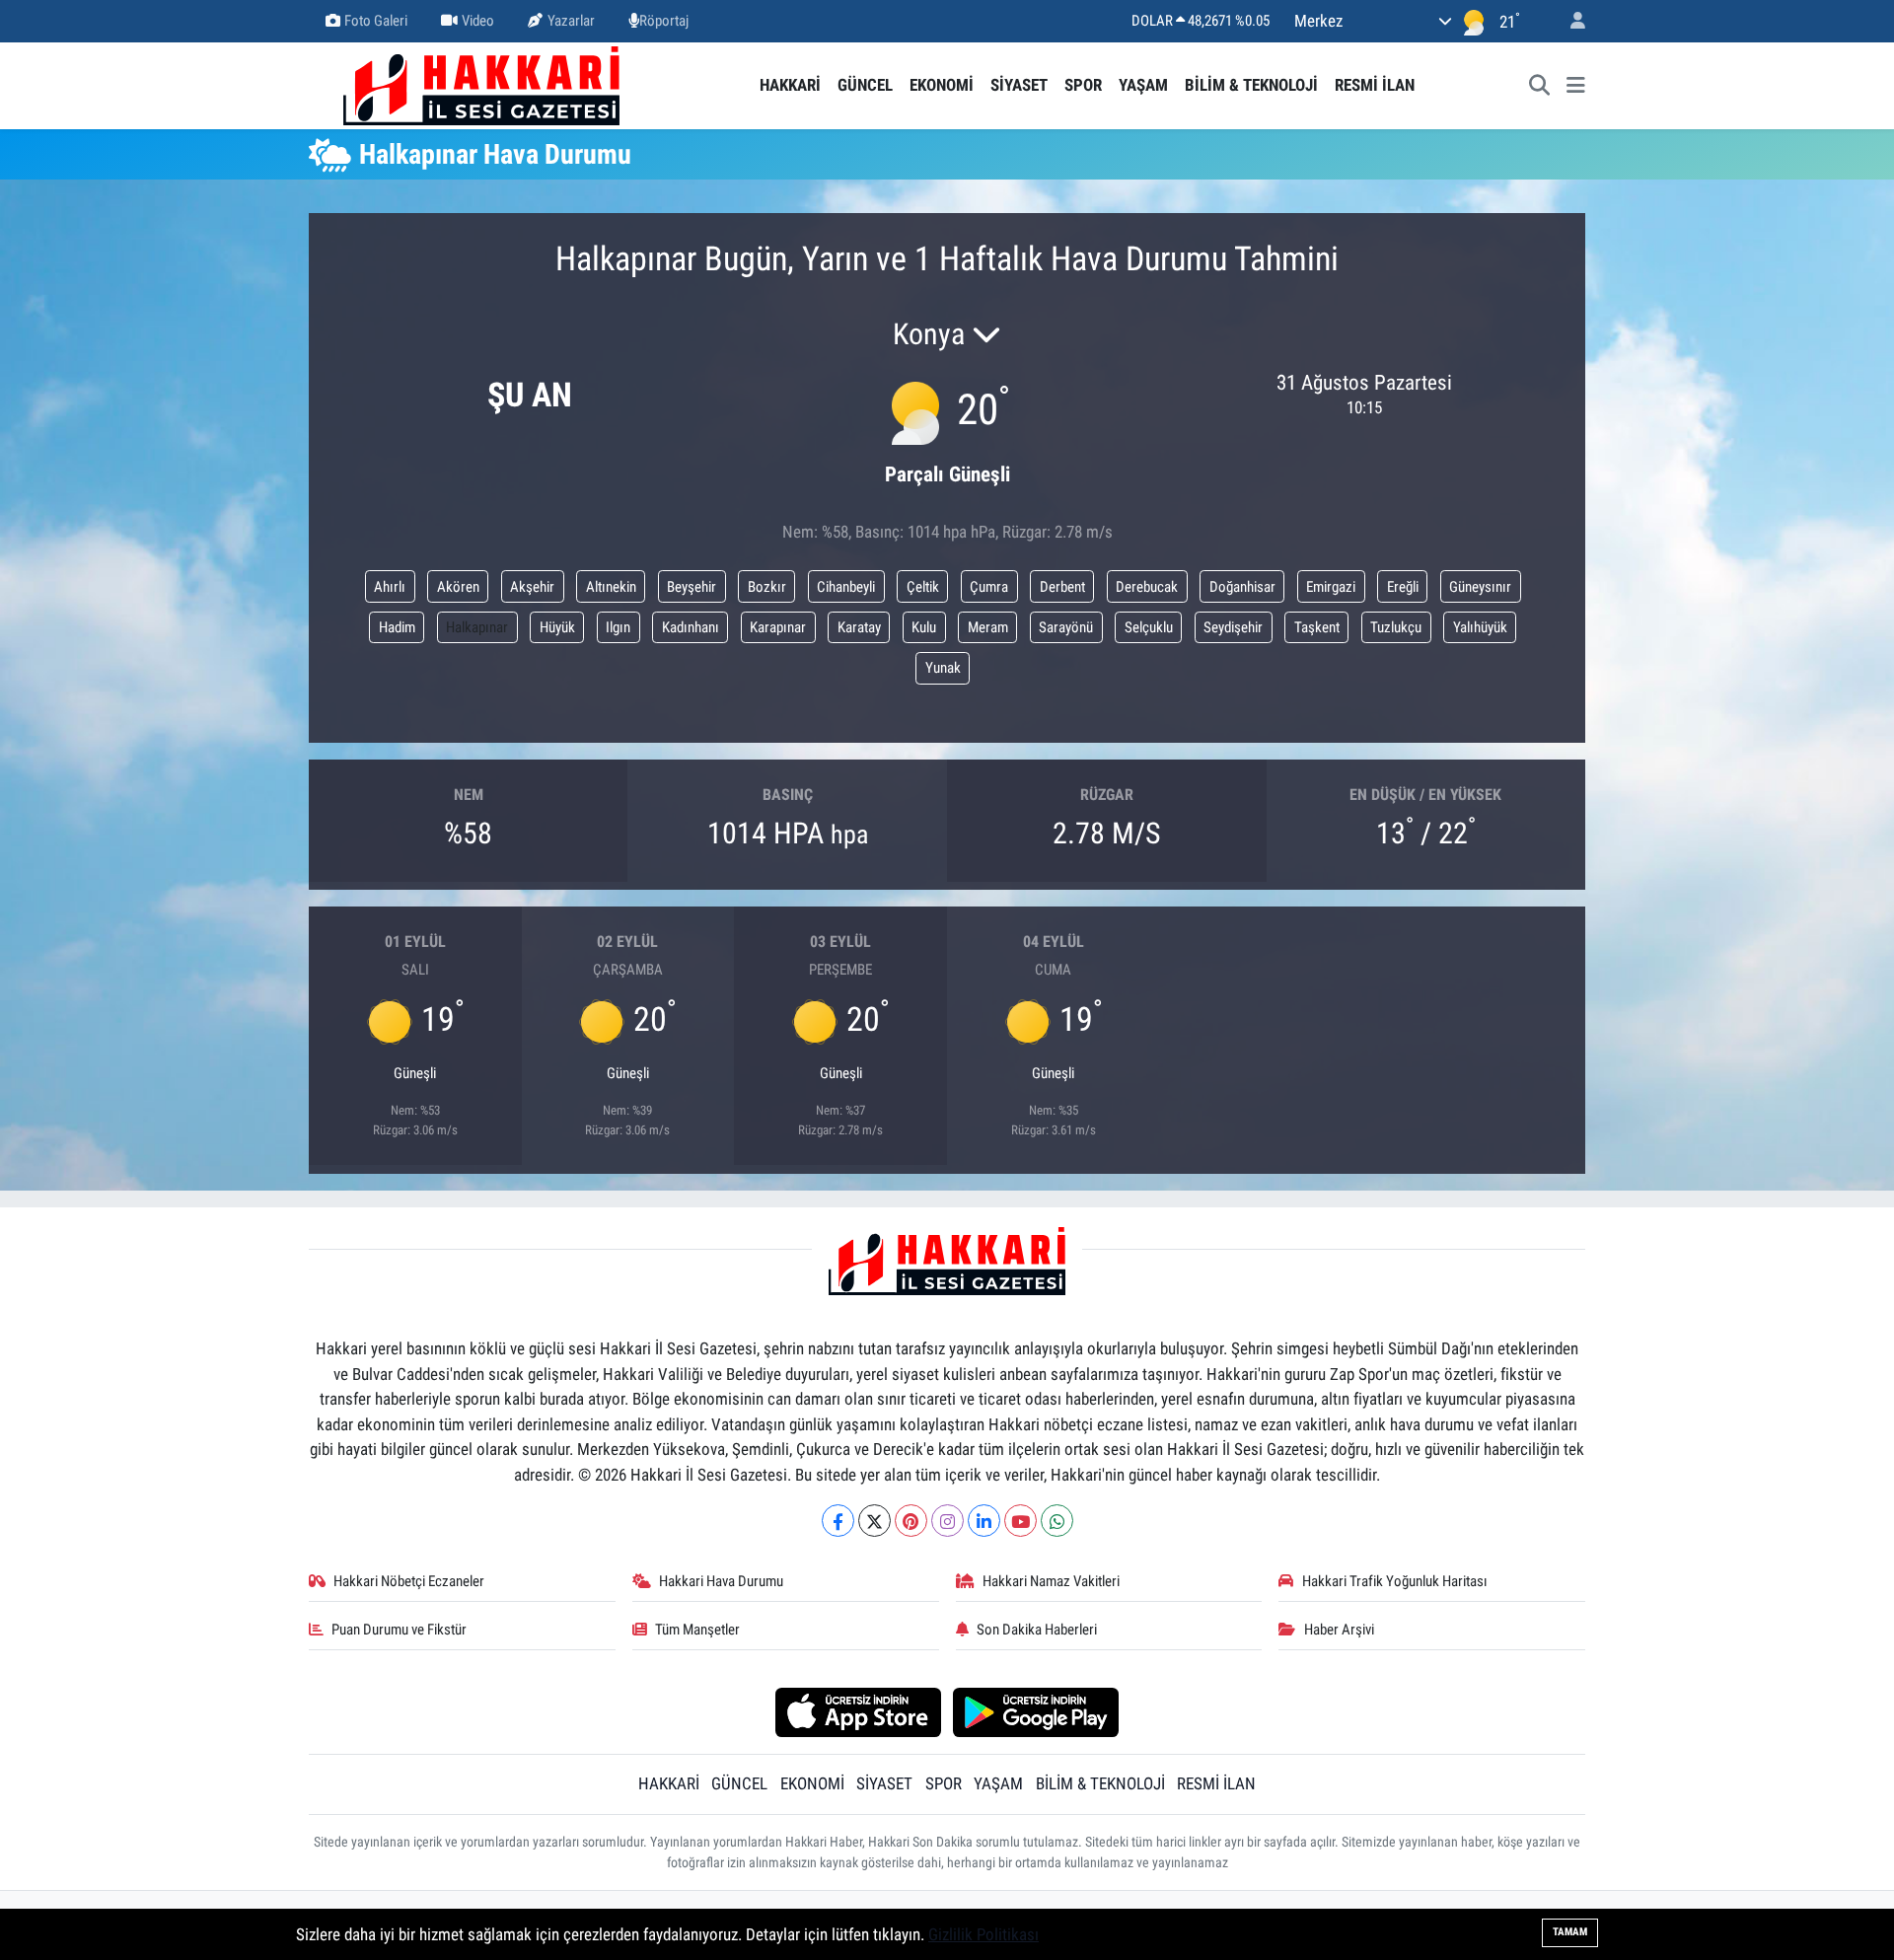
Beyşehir (692, 587)
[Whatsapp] (1057, 1521)
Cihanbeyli (846, 587)
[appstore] (858, 1711)
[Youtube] (1020, 1521)
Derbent (1062, 587)
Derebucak (1147, 587)
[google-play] (1036, 1711)
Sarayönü (1066, 627)
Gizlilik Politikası (983, 1934)
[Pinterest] (911, 1521)
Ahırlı (390, 587)
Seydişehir (1233, 627)
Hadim (397, 627)
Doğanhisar (1242, 587)
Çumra (989, 587)
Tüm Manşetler (697, 1630)
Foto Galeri (376, 21)
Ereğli (1403, 587)
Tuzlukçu (1396, 627)
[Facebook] (838, 1521)
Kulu (924, 627)
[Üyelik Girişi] (1569, 21)
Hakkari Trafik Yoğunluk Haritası (1395, 1581)
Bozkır (767, 587)
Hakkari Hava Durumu (721, 1581)
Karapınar (778, 627)
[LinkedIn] (984, 1521)
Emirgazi (1331, 587)
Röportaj (664, 21)
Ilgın (618, 627)
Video (478, 21)
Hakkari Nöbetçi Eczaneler (409, 1581)
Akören (458, 587)
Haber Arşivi (1339, 1630)
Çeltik (923, 587)
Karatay (859, 627)
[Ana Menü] (1576, 86)
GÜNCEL (865, 85)
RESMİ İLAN (1375, 85)
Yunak (943, 668)
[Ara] (1540, 86)
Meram (988, 627)
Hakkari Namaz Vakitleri (1051, 1581)
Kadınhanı (691, 627)
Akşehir (532, 587)
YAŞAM (1143, 85)
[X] (874, 1521)
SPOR (1083, 85)
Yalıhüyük (1480, 627)
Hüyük (557, 627)
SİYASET (1019, 85)
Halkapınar (477, 627)
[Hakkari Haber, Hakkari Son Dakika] (481, 84)
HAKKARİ (790, 85)
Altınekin (611, 587)
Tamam (1570, 1932)
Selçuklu (1149, 627)
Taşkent (1317, 627)
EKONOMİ (942, 85)
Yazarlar (571, 21)
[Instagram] (947, 1521)
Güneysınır (1480, 587)
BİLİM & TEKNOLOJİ (1251, 85)
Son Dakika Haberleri (1037, 1630)
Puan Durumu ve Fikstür (399, 1630)
